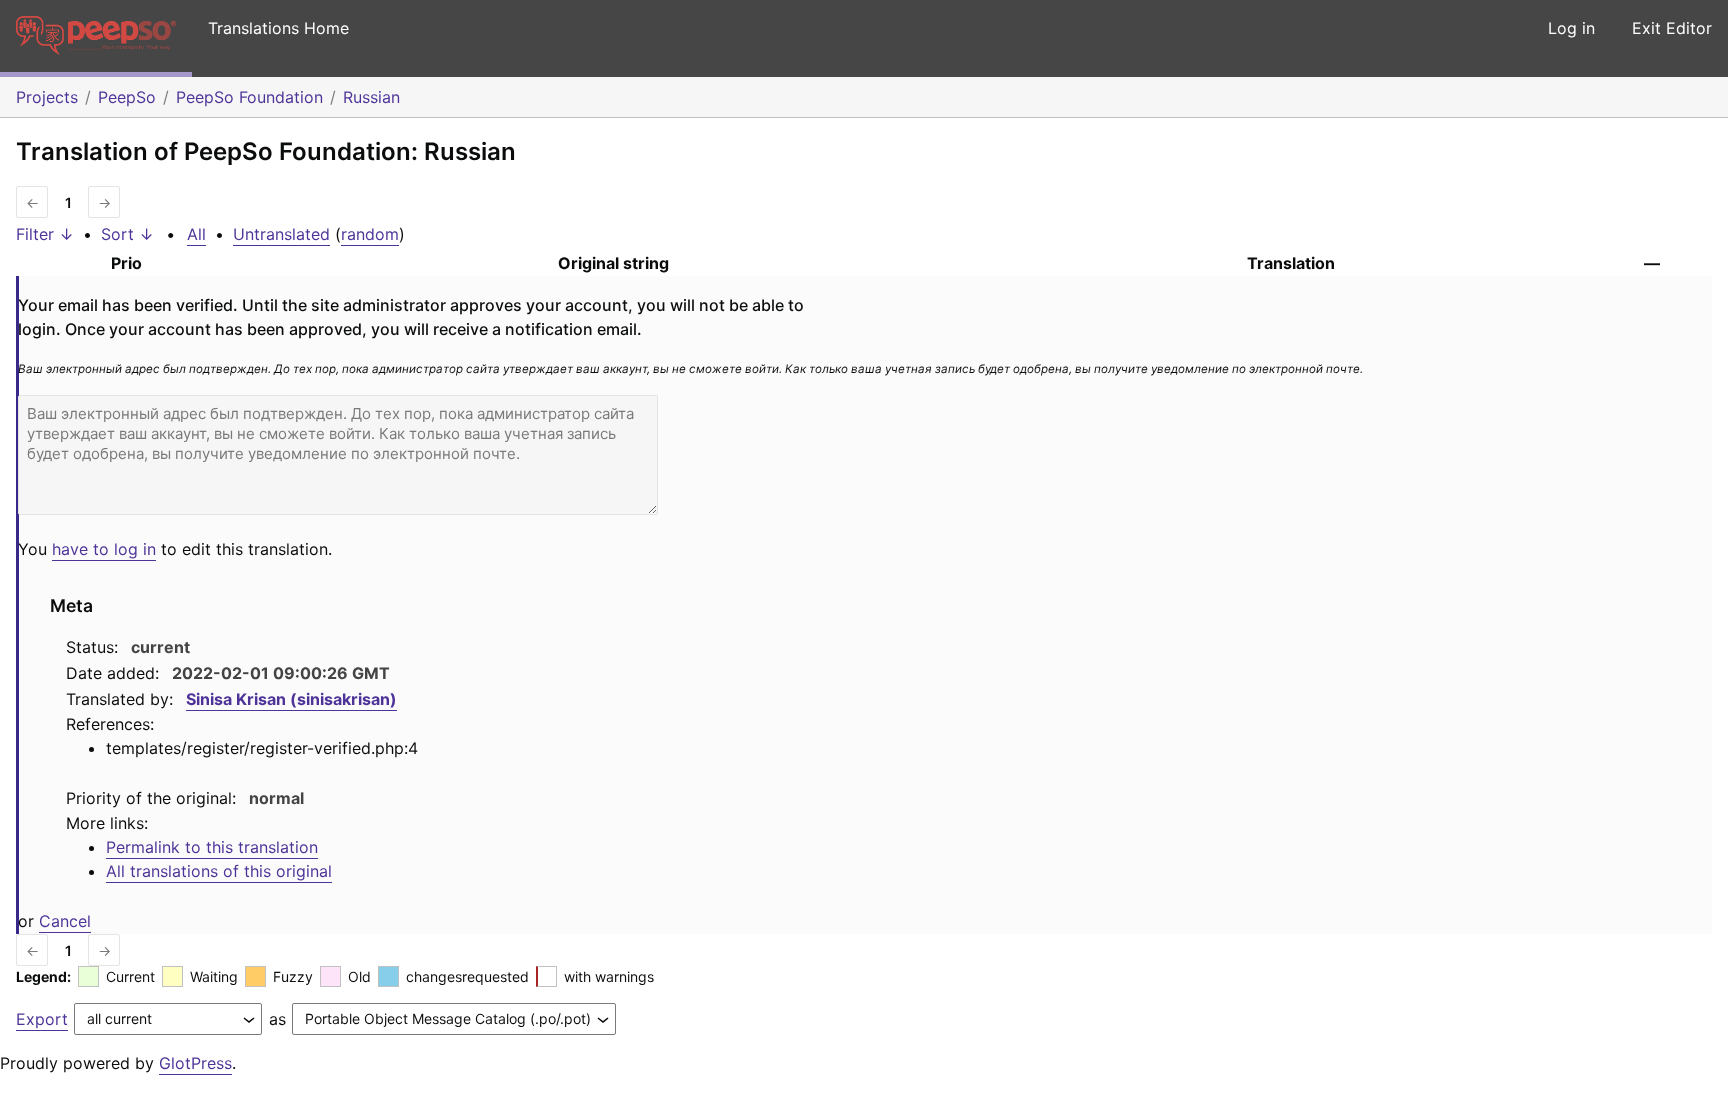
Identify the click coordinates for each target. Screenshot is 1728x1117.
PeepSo (127, 97)
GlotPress (195, 1063)
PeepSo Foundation (249, 97)
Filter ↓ (45, 234)
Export (42, 1019)
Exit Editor (1672, 28)
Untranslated (281, 234)
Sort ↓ (127, 234)
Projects (47, 97)
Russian (371, 97)
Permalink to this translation (212, 847)
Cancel (65, 921)
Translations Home (278, 28)
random (370, 234)
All (196, 234)
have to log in (104, 549)
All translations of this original (219, 871)
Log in (1571, 28)
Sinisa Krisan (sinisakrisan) (291, 699)
